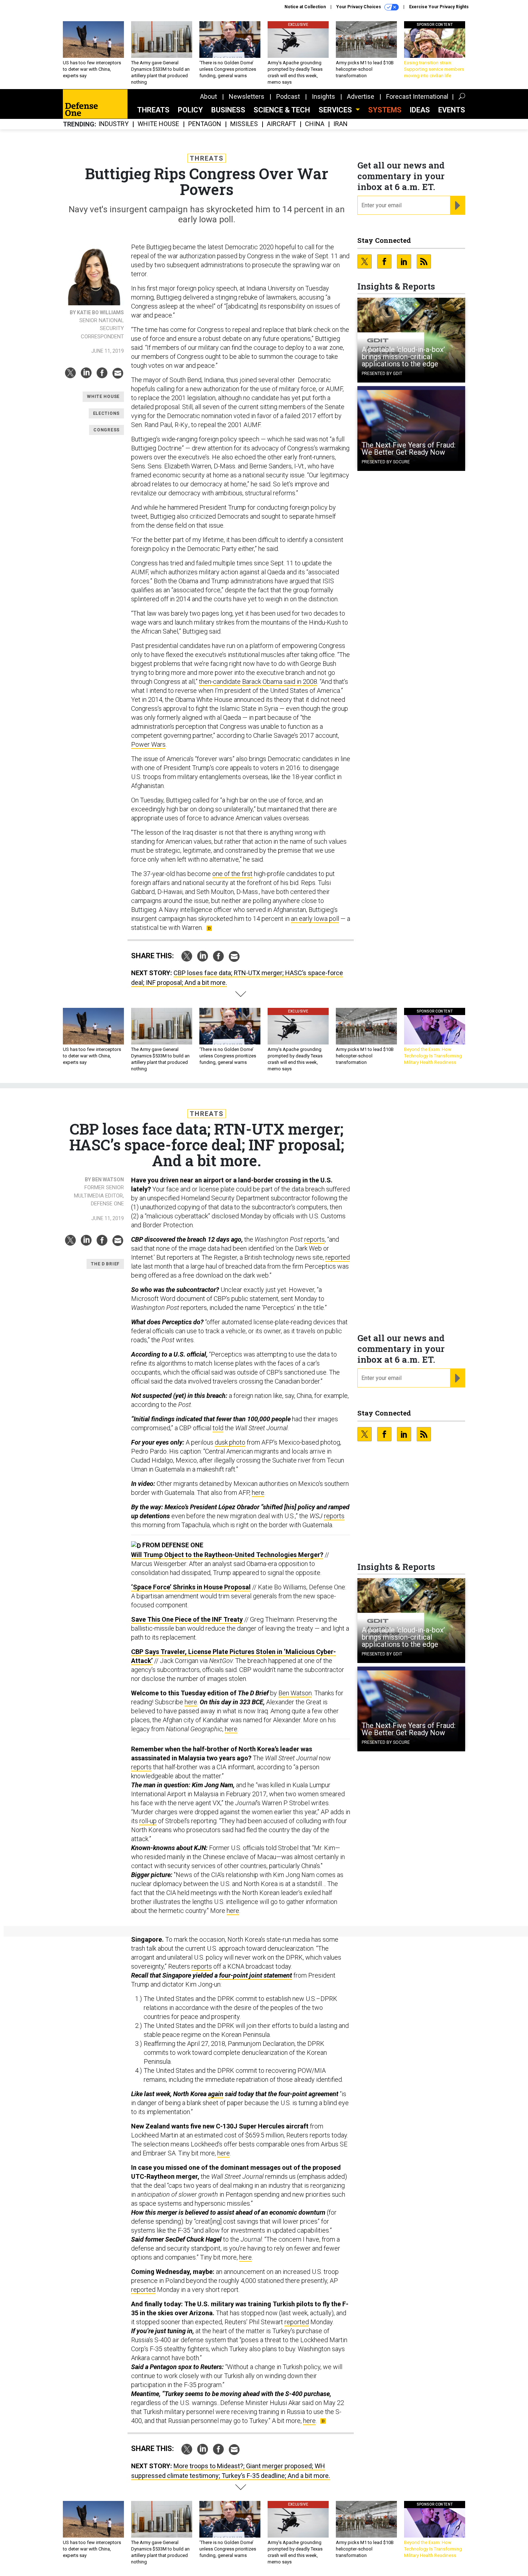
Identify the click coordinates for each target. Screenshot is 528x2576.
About (209, 96)
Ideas (420, 110)
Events (452, 110)
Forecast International (417, 96)
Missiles (244, 124)
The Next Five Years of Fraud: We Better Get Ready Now (409, 449)
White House (158, 124)
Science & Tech (282, 110)
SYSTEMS (385, 110)
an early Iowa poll (315, 919)
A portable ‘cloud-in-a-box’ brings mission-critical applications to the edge (403, 357)
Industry (114, 124)
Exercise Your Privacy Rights (439, 7)
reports (314, 1239)
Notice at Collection (305, 7)
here (258, 1493)
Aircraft (281, 124)
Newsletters (247, 96)
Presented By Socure (386, 462)
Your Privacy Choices (359, 7)
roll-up (148, 1821)
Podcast (288, 96)
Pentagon (205, 124)
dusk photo (230, 1442)
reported (338, 1257)
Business (228, 110)
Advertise (361, 96)
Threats (153, 110)
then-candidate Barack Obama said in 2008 (258, 682)
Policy (190, 110)
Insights (323, 96)
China (315, 124)
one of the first (232, 874)
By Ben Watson (104, 1180)
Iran (341, 124)
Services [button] (336, 110)
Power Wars (148, 744)
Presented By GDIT (382, 374)
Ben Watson (295, 1693)
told (218, 1428)
